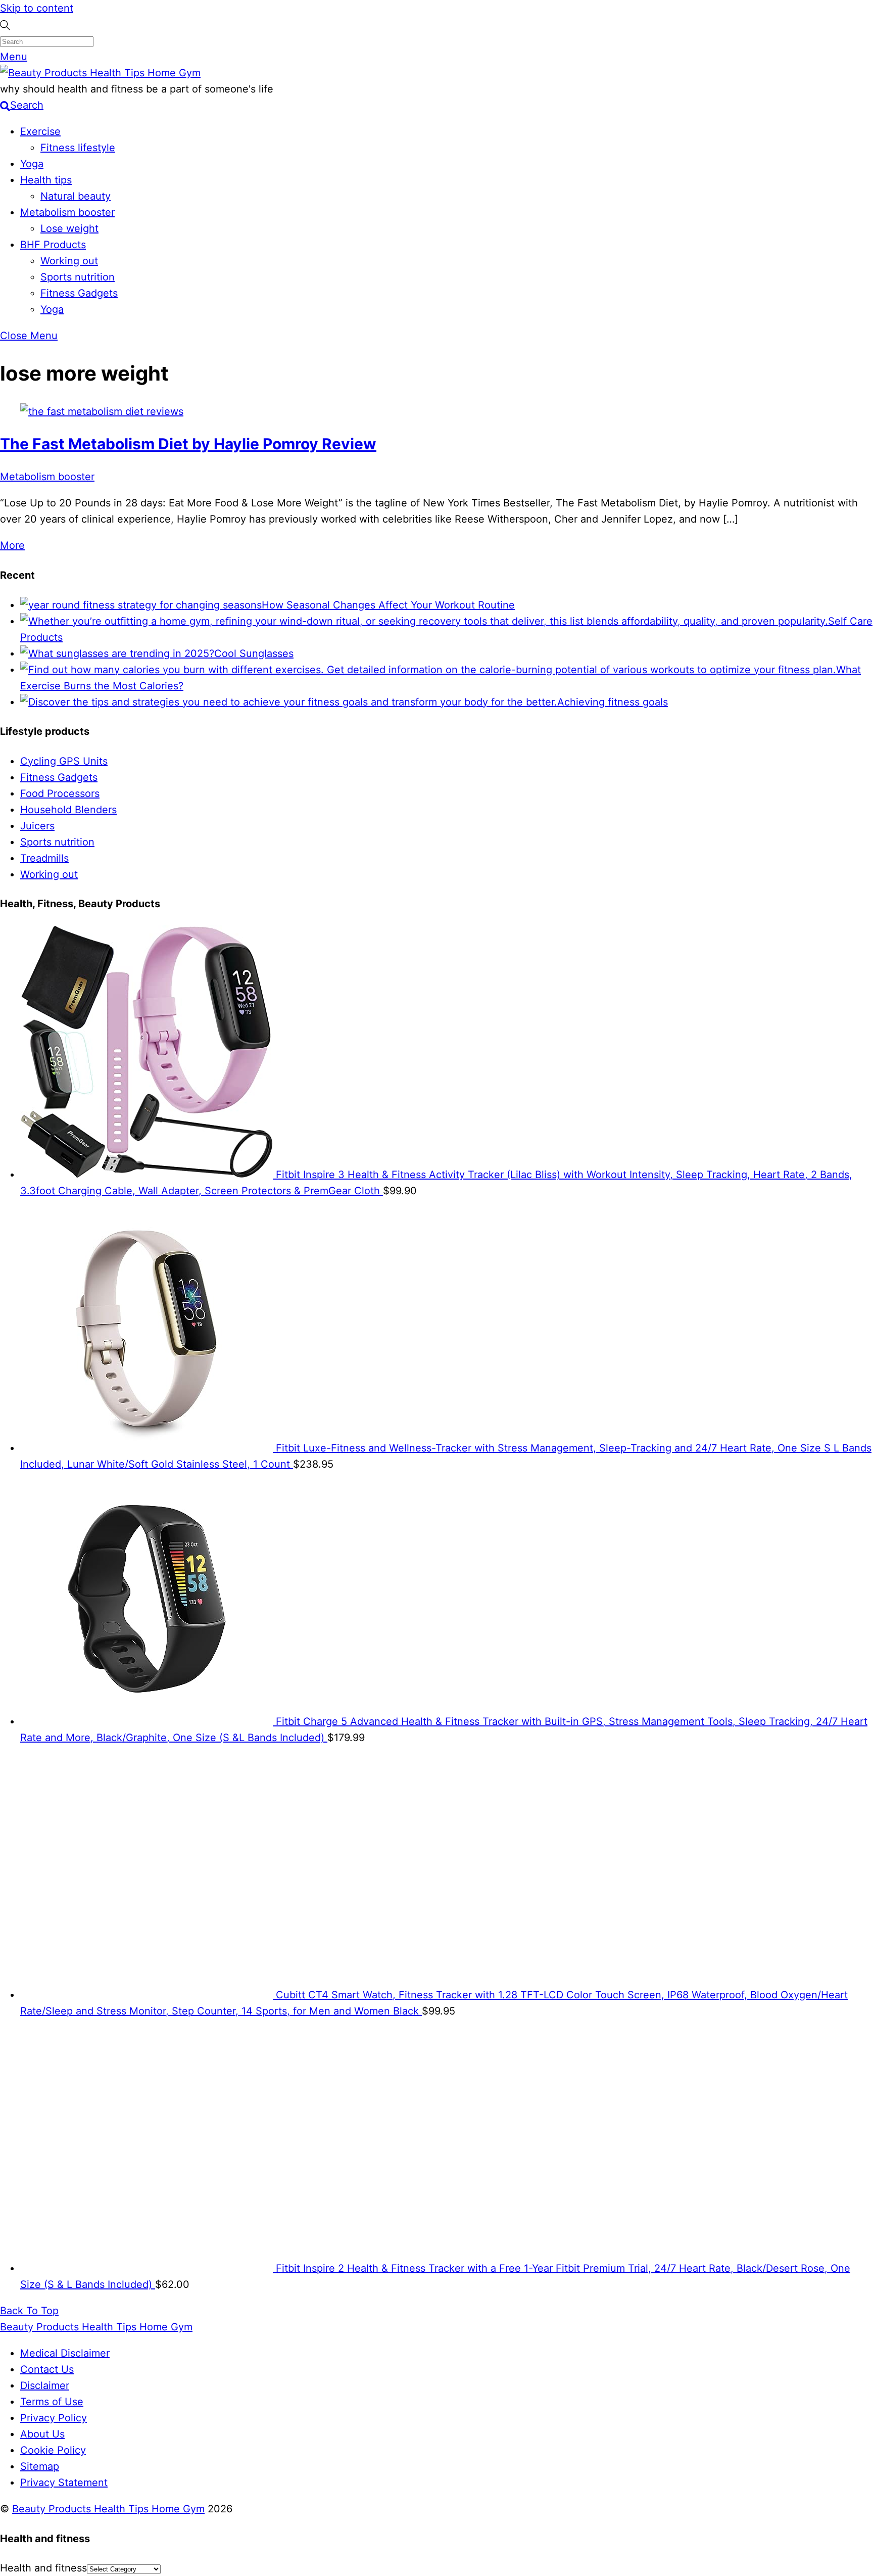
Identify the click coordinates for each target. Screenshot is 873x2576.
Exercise (40, 131)
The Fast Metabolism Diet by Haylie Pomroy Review (188, 444)
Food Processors (60, 793)
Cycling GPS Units (64, 761)
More (12, 545)
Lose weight (69, 228)
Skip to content (37, 8)
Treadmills (44, 858)
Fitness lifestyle (78, 148)
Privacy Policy (54, 2418)
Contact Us (47, 2369)
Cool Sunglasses (254, 653)
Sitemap (40, 2466)
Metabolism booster (67, 212)
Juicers (37, 826)
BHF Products (53, 245)
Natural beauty (76, 196)
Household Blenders (68, 810)
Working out (69, 261)
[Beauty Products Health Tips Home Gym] (100, 73)
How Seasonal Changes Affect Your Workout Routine (388, 605)
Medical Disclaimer (65, 2353)
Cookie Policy (53, 2450)
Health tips (46, 180)
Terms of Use (52, 2402)
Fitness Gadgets (79, 293)
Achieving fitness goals (613, 702)
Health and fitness (43, 2568)
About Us (42, 2434)
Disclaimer (45, 2385)
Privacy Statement (64, 2483)
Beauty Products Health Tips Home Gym (108, 2509)
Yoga (32, 164)
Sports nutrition (78, 277)
